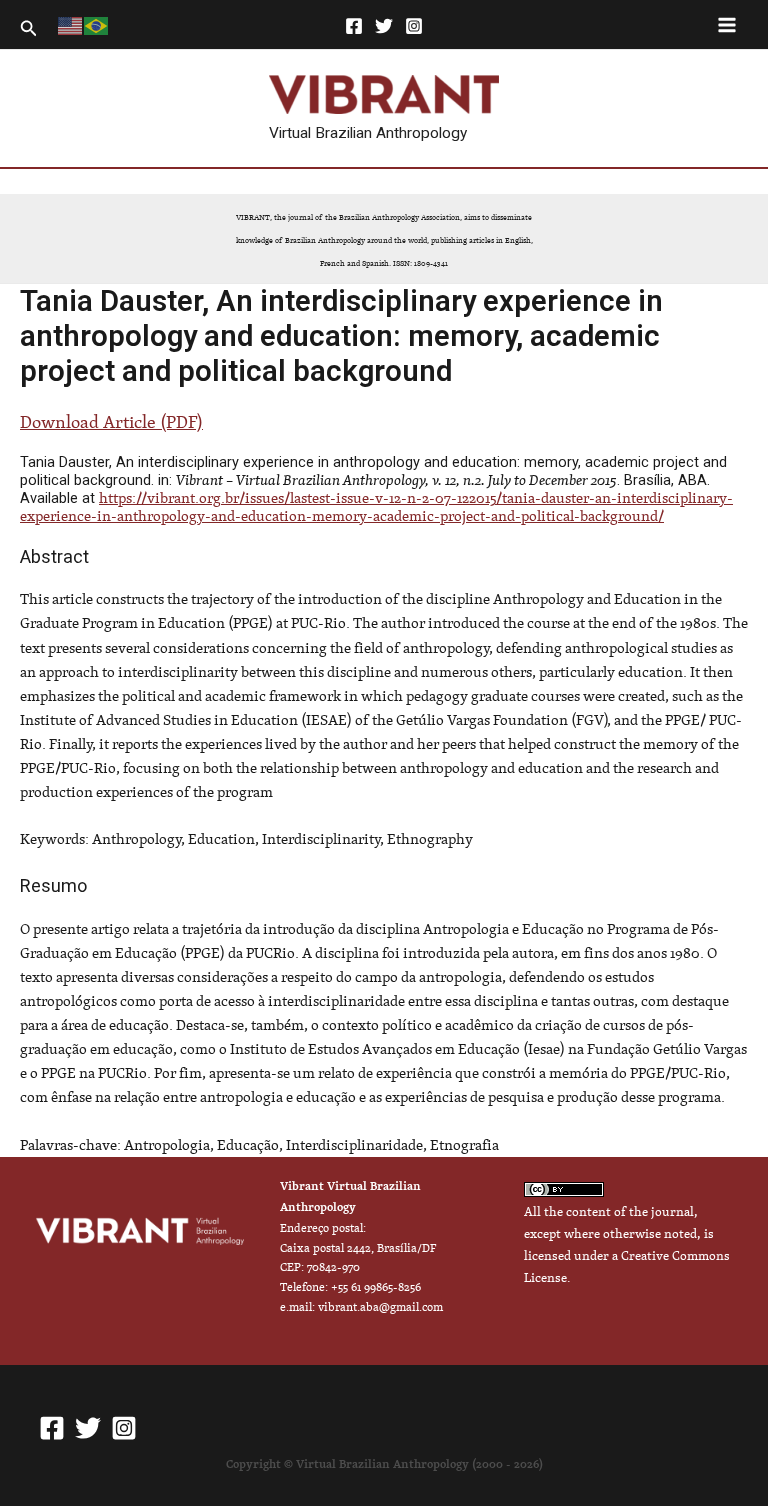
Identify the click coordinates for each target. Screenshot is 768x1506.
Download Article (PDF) (111, 421)
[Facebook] (354, 26)
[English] (71, 24)
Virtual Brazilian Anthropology (368, 133)
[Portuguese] (97, 24)
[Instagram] (414, 26)
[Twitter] (384, 26)
